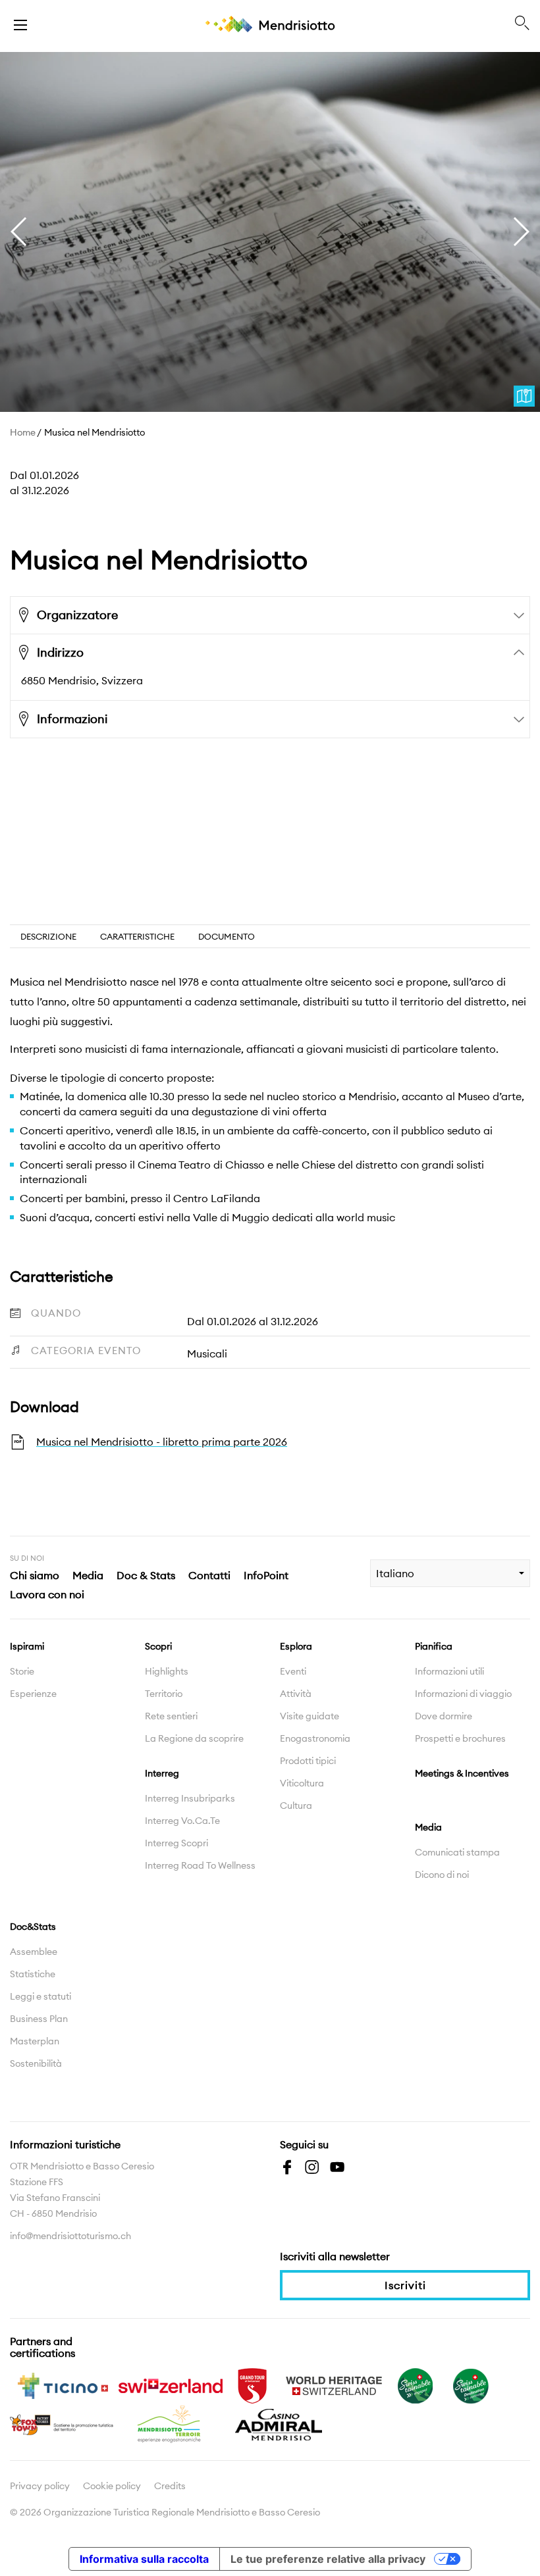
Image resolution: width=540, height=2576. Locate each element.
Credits (170, 2486)
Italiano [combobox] (395, 1573)
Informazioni (72, 719)
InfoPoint (266, 1575)
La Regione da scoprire (194, 1738)
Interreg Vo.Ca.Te (182, 1821)
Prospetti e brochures (460, 1738)
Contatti (209, 1575)
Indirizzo (60, 652)
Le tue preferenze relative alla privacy (328, 2559)
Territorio (164, 1694)
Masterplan (35, 2041)
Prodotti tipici (308, 1761)
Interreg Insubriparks (190, 1798)
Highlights (167, 1671)
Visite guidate (310, 1716)
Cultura (296, 1806)
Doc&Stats (33, 1927)
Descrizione (48, 936)
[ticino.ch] (63, 2385)
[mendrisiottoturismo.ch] (20, 24)
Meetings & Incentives (462, 1773)
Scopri (158, 1646)
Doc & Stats (146, 1575)
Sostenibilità (36, 2063)
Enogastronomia (315, 1738)
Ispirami (27, 1646)
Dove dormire (444, 1716)
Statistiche (33, 1974)
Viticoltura (302, 1783)
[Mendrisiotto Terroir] (171, 2423)
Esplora (296, 1646)
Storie (22, 1671)
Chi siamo (35, 1575)
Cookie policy (112, 2486)
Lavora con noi (47, 1594)
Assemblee (34, 1952)
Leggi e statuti (40, 1996)
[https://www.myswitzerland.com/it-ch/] (171, 2385)
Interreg (162, 1773)
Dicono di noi (442, 1875)
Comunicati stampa (457, 1852)
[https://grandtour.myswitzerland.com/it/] (252, 2385)
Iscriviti (405, 2285)
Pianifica (434, 1646)
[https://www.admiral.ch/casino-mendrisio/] (279, 2423)
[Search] (522, 24)
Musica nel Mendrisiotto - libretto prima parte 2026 (162, 1442)
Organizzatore (77, 615)
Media (88, 1575)
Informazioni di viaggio (463, 1694)
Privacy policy (40, 2486)
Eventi (293, 1671)
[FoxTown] (63, 2423)
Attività (296, 1694)
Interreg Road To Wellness (200, 1865)
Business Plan (39, 2019)
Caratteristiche (137, 936)
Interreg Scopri (176, 1843)
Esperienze (33, 1694)
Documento (227, 936)
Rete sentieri (171, 1716)
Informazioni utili (449, 1671)
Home (23, 432)
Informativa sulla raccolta (144, 2559)
